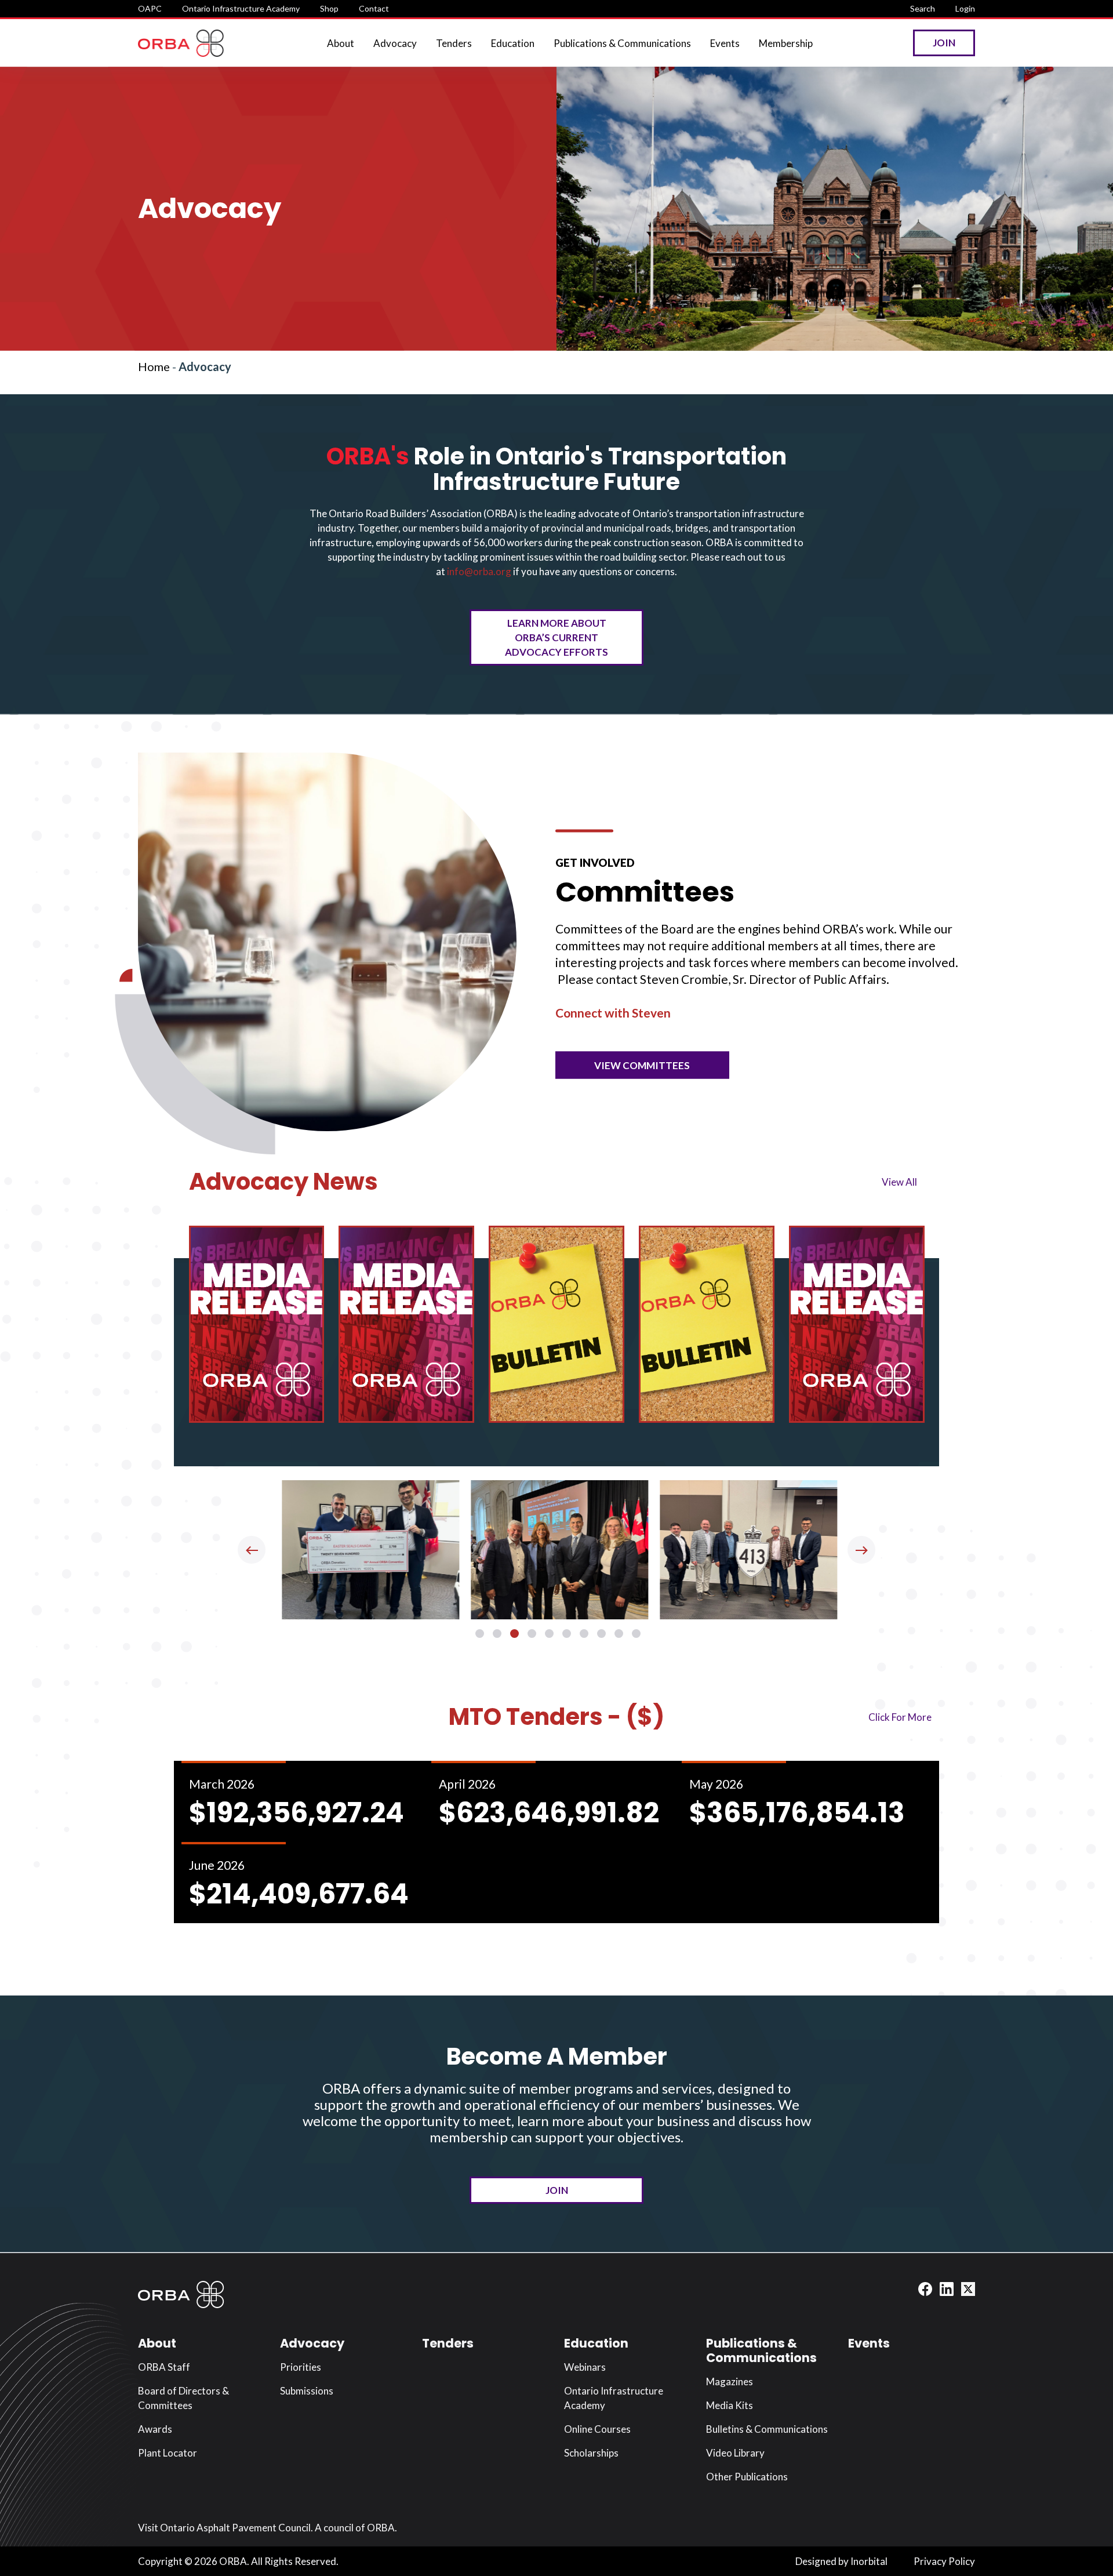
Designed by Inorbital (841, 2561)
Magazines (730, 2381)
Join (944, 43)
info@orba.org (479, 571)
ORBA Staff (164, 2367)
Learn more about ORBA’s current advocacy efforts (556, 637)
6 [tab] (567, 1634)
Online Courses (597, 2429)
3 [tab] (514, 1634)
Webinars (585, 2367)
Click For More (900, 1716)
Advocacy (395, 43)
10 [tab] (636, 1634)
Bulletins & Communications (767, 2429)
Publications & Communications (622, 43)
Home (154, 366)
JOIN (557, 2190)
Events (725, 43)
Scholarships (591, 2453)
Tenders (454, 43)
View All (899, 1181)
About (341, 43)
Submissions (307, 2391)
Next (861, 1550)
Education (513, 43)
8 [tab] (601, 1634)
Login (965, 8)
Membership (786, 43)
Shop (329, 8)
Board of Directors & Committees (183, 2398)
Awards (155, 2429)
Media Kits (730, 2405)
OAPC (150, 8)
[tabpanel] (368, 1550)
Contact (374, 8)
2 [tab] (497, 1634)
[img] (257, 1324)
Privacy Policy (944, 2561)
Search (923, 8)
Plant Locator (168, 2453)
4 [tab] (532, 1634)
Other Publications (747, 2477)
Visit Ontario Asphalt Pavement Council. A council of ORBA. (268, 2528)
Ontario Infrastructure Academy (241, 8)
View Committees (642, 1065)
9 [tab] (619, 1634)
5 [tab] (549, 1634)
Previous (252, 1550)
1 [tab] (480, 1634)
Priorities (301, 2367)
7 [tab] (584, 1634)
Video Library (735, 2453)
